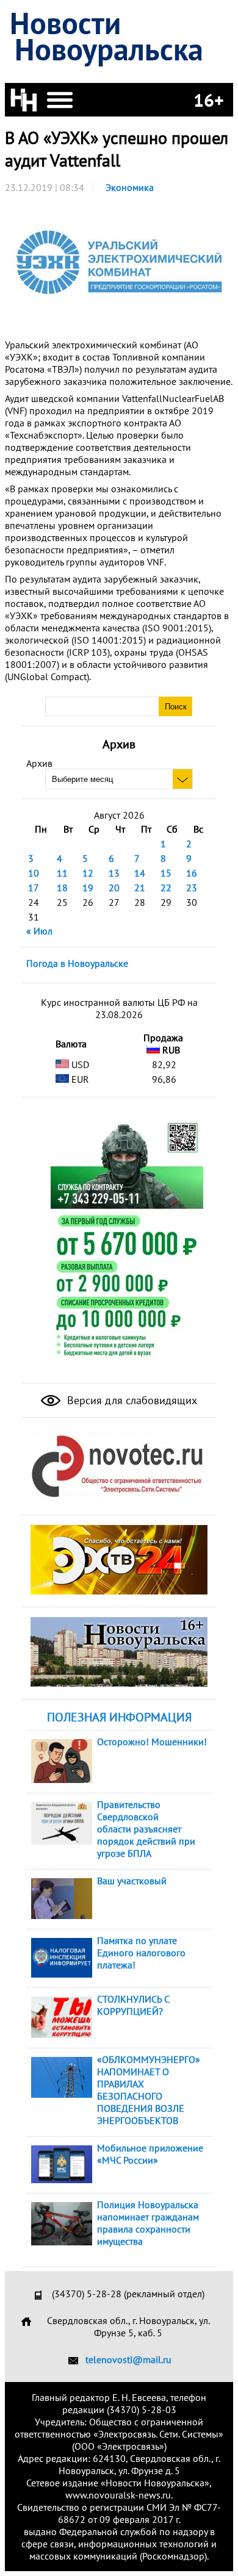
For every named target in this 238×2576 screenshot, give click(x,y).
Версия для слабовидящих (131, 1400)
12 (88, 873)
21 (140, 888)
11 (62, 873)
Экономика (130, 187)
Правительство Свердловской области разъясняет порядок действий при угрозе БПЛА (146, 1829)
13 (114, 873)
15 (166, 873)
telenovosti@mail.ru (128, 2359)
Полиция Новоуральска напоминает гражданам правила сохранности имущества (148, 2223)
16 (192, 873)
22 (166, 888)
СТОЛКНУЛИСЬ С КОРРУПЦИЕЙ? (133, 2005)
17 (34, 888)
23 (192, 888)
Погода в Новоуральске (77, 963)
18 (62, 888)
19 (88, 888)
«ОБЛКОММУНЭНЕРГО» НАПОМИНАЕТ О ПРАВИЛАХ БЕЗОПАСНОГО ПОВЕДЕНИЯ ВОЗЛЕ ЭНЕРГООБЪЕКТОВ (149, 2090)
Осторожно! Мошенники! (152, 1742)
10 (34, 873)
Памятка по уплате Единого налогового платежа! (141, 1953)
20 (114, 888)
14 (140, 873)
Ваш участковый (132, 1881)
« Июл (39, 931)
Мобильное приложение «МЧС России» (150, 2154)
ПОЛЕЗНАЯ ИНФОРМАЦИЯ (119, 1717)
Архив (39, 763)
